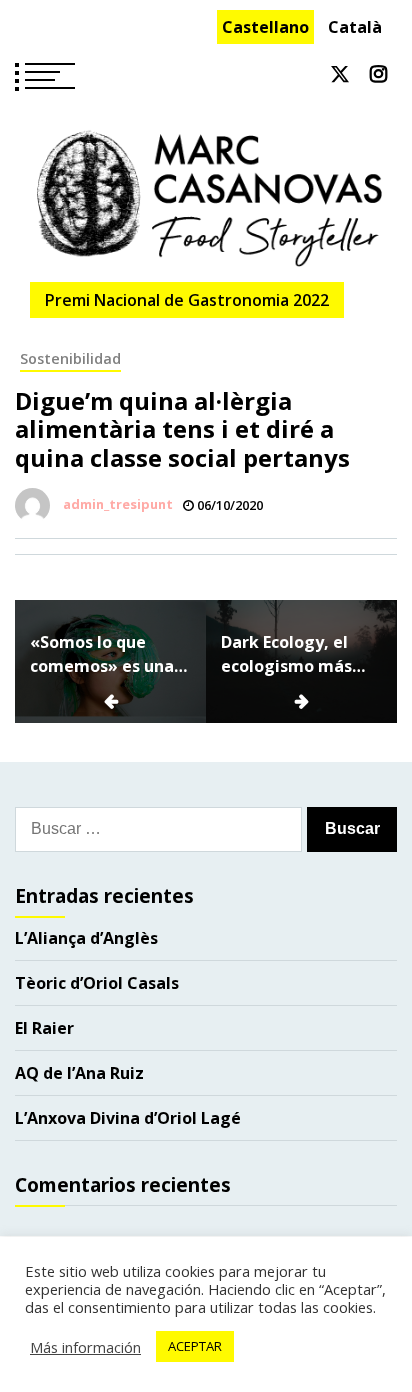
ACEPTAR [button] (195, 1346)
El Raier (44, 1028)
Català (355, 27)
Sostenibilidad (70, 358)
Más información (85, 1347)
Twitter (340, 74)
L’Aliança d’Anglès (86, 938)
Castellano (265, 27)
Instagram (378, 74)
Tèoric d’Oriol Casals (97, 983)
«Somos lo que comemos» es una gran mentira (102, 654)
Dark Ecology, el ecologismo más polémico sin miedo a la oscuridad (299, 654)
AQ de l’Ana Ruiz (79, 1073)
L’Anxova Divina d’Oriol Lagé (128, 1118)
